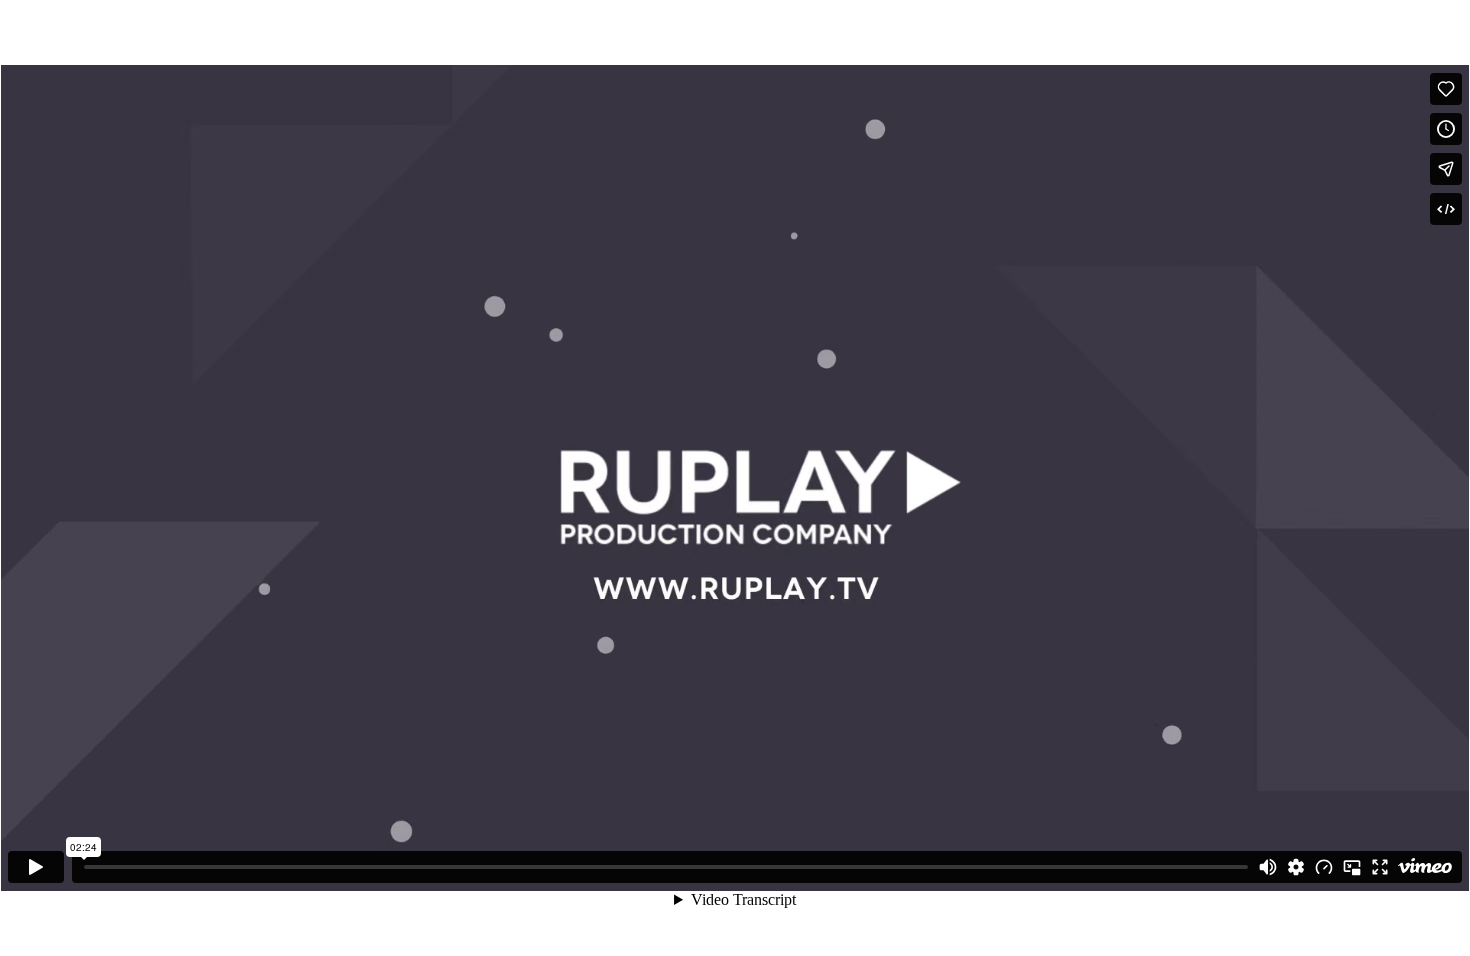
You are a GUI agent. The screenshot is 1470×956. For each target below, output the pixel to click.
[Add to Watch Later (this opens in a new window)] (1446, 129)
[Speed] (1324, 867)
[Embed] (1446, 209)
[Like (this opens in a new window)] (1446, 89)
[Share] (1446, 169)
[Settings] (1296, 867)
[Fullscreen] (1380, 867)
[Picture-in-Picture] (1352, 867)
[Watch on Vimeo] (1425, 867)
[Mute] (1268, 867)
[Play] (36, 867)
